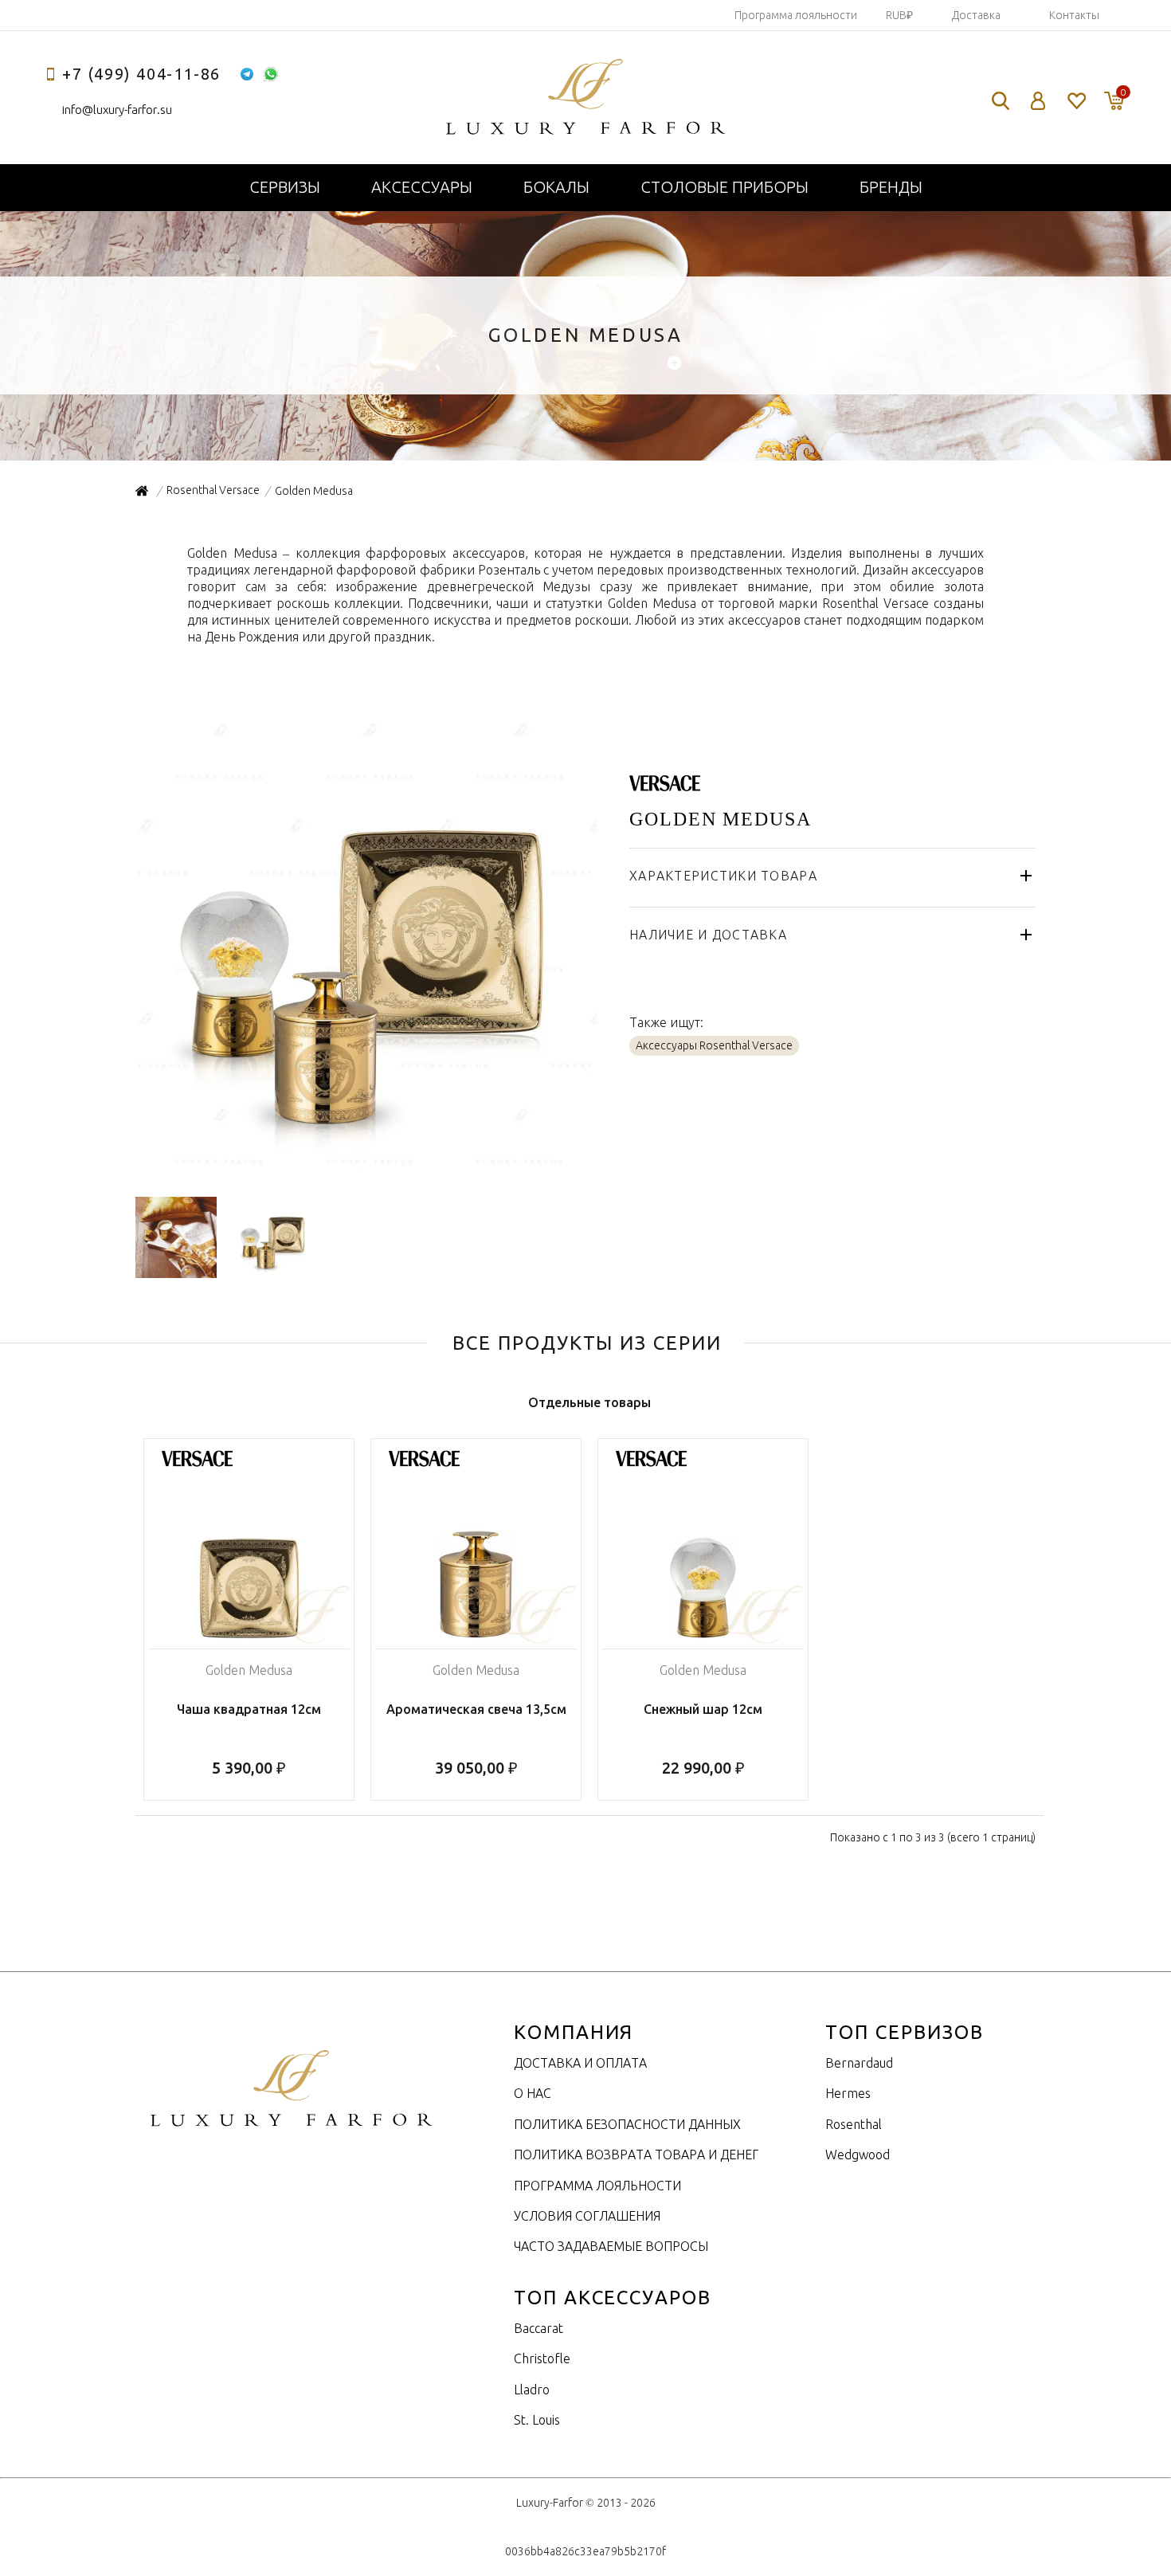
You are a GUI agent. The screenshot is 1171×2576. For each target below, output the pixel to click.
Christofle (542, 2358)
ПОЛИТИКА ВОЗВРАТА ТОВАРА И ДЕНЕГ (636, 2155)
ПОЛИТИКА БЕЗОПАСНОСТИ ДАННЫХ (627, 2124)
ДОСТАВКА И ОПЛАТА (580, 2063)
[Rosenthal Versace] (665, 782)
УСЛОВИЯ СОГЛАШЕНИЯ (587, 2216)
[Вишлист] (1076, 101)
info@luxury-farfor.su (117, 110)
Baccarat (539, 2328)
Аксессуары (422, 187)
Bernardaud (859, 2063)
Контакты (1074, 15)
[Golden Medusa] (366, 1169)
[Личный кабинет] (1038, 101)
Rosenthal (854, 2124)
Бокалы (556, 187)
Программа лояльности (796, 15)
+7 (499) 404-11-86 (141, 74)
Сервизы (285, 187)
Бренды (891, 187)
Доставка (976, 15)
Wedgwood (858, 2155)
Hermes (848, 2093)
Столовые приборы (725, 187)
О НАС (533, 2093)
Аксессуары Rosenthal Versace (714, 1045)
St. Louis (537, 2420)
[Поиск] (1001, 101)
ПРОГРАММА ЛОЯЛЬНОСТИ (597, 2186)
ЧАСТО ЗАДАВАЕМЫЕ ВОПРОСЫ (611, 2246)
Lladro (532, 2390)
